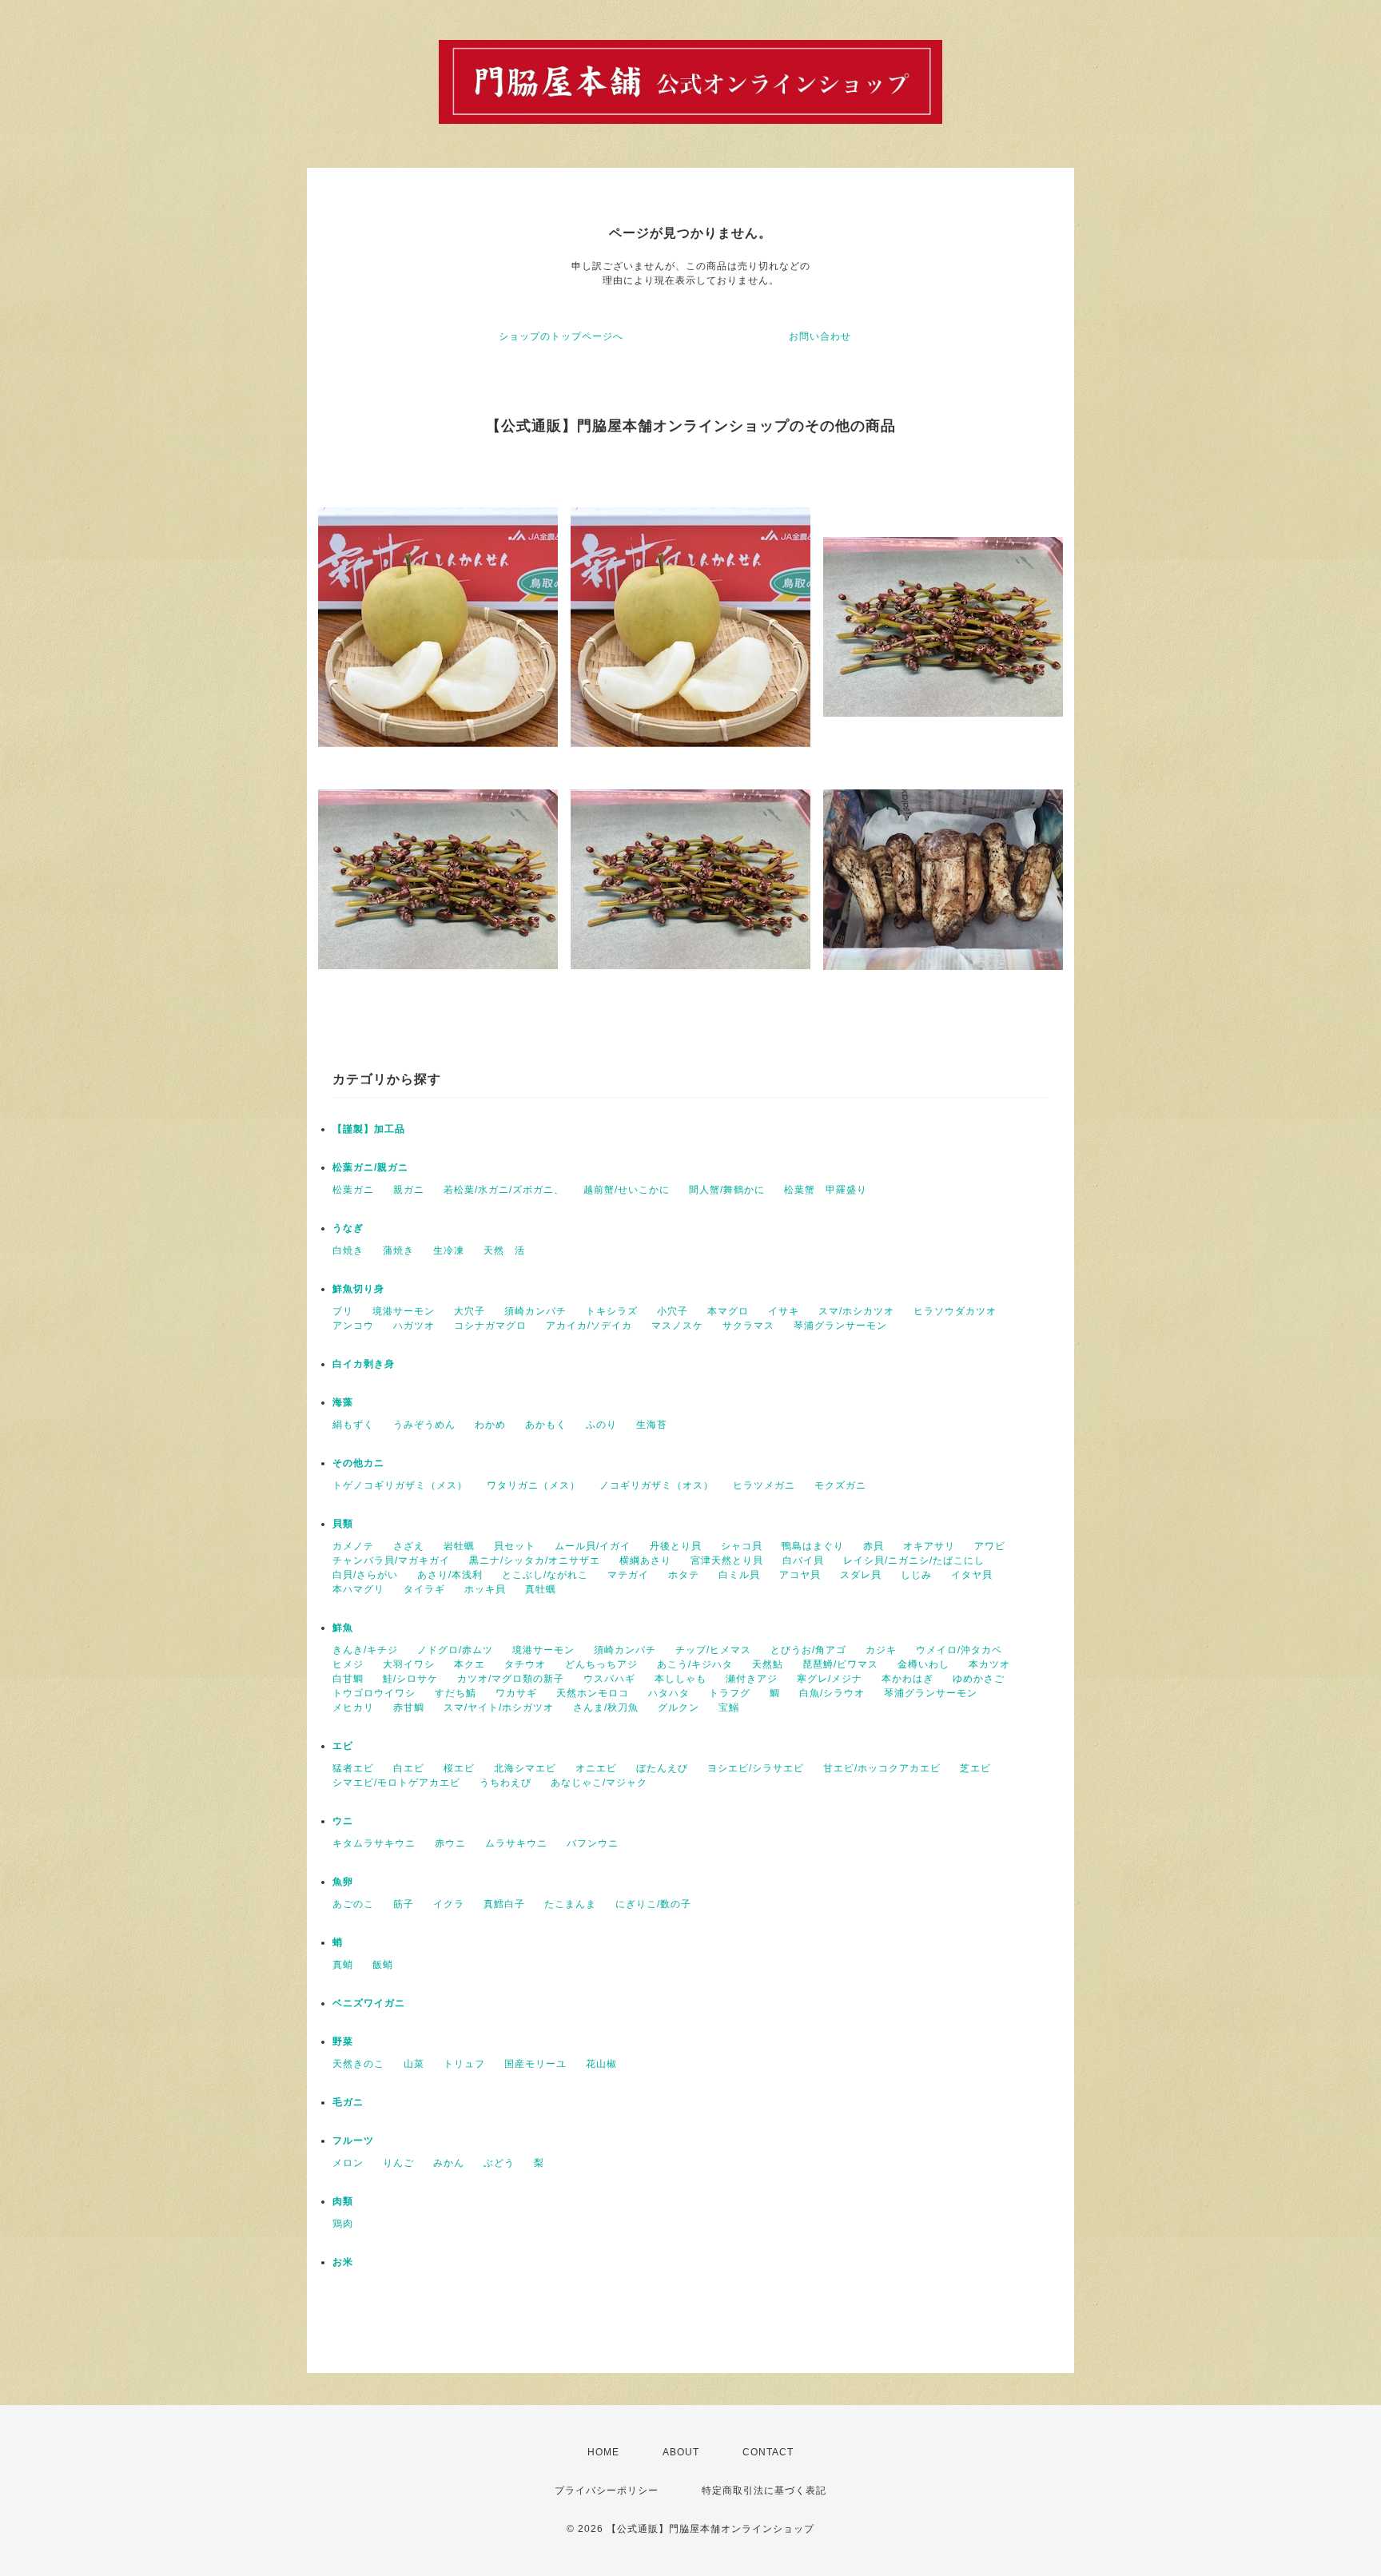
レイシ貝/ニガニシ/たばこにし (914, 1560)
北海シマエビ (525, 1768)
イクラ (449, 1904)
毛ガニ (348, 2102)
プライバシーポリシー (607, 2491)
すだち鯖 (456, 1693)
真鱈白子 (504, 1904)
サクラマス (748, 1326)
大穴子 (470, 1311)
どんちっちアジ (601, 1664)
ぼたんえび (662, 1768)
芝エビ (975, 1768)
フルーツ (353, 2141)
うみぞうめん (424, 1425)
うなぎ (348, 1228)
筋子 (404, 1904)
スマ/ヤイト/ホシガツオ (499, 1707)
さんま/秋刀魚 (606, 1707)
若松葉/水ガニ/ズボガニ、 (504, 1190)
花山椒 (601, 2064)
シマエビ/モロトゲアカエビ (396, 1783)
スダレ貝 (861, 1575)
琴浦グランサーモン (840, 1326)
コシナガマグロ (490, 1326)
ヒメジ (348, 1664)
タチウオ (525, 1664)
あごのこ (353, 1904)
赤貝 (874, 1546)
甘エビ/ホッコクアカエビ (882, 1768)
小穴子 (673, 1311)
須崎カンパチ (535, 1311)
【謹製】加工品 (369, 1129)
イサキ (784, 1311)
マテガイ (628, 1575)
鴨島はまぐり (813, 1546)
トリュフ (464, 2064)
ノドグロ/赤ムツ (455, 1650)
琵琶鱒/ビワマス (840, 1664)
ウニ (343, 1821)
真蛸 (343, 1965)
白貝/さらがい (365, 1575)
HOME (603, 2452)
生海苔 (652, 1425)
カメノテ (353, 1546)
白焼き (348, 1250)
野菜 (343, 2041)
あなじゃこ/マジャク (599, 1783)
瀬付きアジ (752, 1679)
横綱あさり (645, 1560)
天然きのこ (358, 2064)
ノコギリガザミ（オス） (657, 1485)
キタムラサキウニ (374, 1843)
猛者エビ (353, 1768)
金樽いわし (923, 1664)
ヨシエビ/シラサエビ (756, 1768)
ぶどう (499, 2163)
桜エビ (459, 1768)
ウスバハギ (609, 1679)
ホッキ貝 (485, 1589)
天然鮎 (768, 1664)
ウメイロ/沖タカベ (959, 1650)
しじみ (916, 1575)
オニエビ (596, 1768)
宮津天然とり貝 (727, 1560)
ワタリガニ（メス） (533, 1485)
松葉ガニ (353, 1190)
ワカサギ (516, 1693)
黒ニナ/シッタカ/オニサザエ (535, 1560)
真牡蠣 (541, 1589)
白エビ (409, 1768)
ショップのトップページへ (561, 336)
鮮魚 (343, 1628)
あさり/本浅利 (450, 1575)
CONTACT (768, 2452)
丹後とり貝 (676, 1546)
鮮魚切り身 (358, 1289)
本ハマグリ (358, 1589)
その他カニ (358, 1463)
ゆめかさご (979, 1679)
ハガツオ (414, 1326)
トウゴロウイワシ (374, 1693)
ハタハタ (669, 1693)
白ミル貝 (739, 1575)
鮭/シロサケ (410, 1679)
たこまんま (570, 1904)
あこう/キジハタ (695, 1664)
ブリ (343, 1311)
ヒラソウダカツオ (955, 1311)
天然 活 (504, 1250)
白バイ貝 (803, 1560)
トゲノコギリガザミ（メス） (400, 1485)
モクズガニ (840, 1485)
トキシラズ (612, 1311)
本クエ (470, 1664)
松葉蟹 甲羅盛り (826, 1190)
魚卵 (343, 1882)
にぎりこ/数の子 (653, 1904)
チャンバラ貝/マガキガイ (391, 1560)
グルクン (679, 1707)
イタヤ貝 (972, 1575)
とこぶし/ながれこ (545, 1575)
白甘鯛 (348, 1679)
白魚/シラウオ (832, 1693)
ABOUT (681, 2452)
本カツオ (989, 1664)
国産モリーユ (535, 2064)
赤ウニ (450, 1843)
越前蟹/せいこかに (627, 1190)
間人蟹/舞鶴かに (727, 1190)
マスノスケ (677, 1326)
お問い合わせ (820, 336)
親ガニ (409, 1190)
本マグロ (728, 1311)
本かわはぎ (907, 1679)
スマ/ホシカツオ (856, 1311)
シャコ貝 (742, 1546)
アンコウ (353, 1326)
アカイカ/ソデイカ (589, 1326)
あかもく (546, 1425)
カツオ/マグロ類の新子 (511, 1679)
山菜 (414, 2064)
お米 (343, 2262)
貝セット (515, 1546)
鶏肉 (343, 2224)
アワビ (990, 1546)
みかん (449, 2163)
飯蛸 (383, 1965)
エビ (343, 1746)
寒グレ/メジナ (830, 1679)
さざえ (409, 1546)
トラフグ (730, 1693)
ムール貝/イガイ (593, 1546)
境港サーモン (404, 1311)
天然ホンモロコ (593, 1693)
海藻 (343, 1402)
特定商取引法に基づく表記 (764, 2491)
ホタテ (684, 1575)
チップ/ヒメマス (713, 1650)
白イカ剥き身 (364, 1364)
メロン (348, 2163)
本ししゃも (681, 1679)
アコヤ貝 (800, 1575)
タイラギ (424, 1589)
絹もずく (353, 1425)
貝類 (343, 1524)
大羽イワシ (409, 1664)
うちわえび (505, 1783)
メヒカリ (353, 1707)
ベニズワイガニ (369, 2003)
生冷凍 (449, 1250)
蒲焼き (398, 1250)
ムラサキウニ (516, 1843)
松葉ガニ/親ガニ (370, 1167)
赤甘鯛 (409, 1707)
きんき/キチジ (365, 1650)
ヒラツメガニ (764, 1485)
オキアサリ (929, 1546)
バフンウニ (593, 1843)
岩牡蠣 (459, 1546)
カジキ (881, 1650)
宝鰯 (729, 1707)
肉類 (343, 2201)
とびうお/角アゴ (808, 1650)
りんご (398, 2163)
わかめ (490, 1425)
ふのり (601, 1425)
